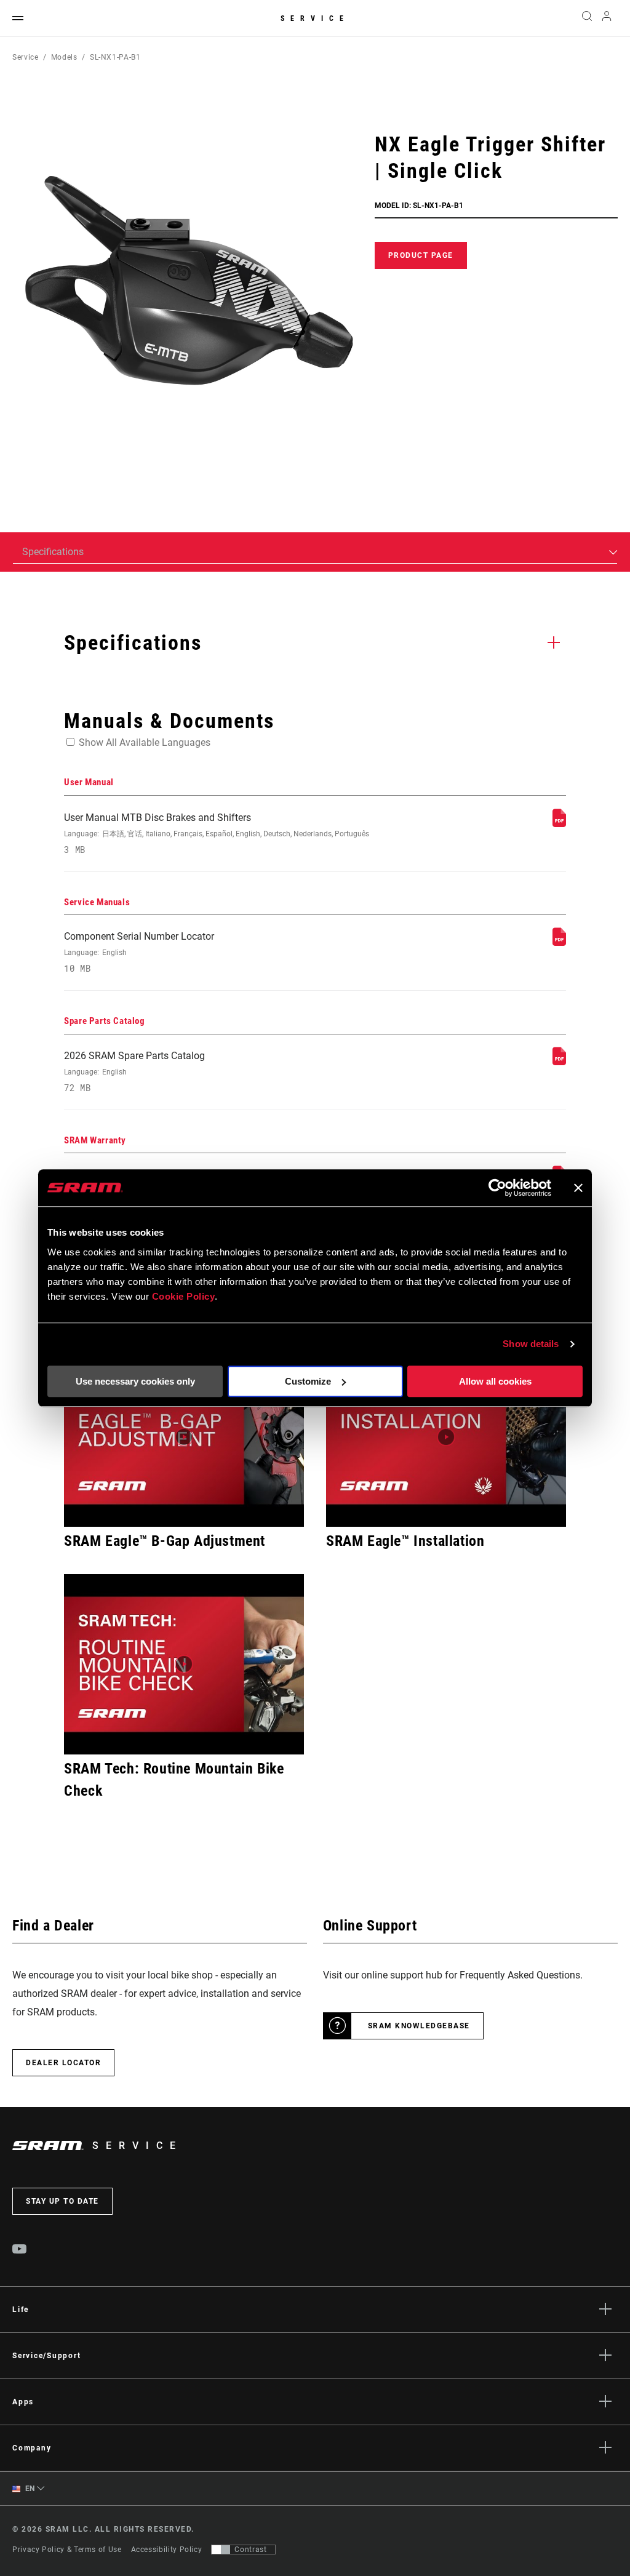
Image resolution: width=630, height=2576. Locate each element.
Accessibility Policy (167, 2550)
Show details (531, 1344)
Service (315, 18)
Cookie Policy (184, 1296)
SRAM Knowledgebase (419, 2026)
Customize (308, 1381)
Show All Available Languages (145, 742)
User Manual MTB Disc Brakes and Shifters (217, 834)
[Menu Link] (18, 19)
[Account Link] (607, 19)
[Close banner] (578, 1188)
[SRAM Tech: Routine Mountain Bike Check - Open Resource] (184, 1664)
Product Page (421, 255)
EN (29, 2489)
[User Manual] (559, 824)
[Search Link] (587, 18)
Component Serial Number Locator (139, 952)
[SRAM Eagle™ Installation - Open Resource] (446, 1437)
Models (64, 57)
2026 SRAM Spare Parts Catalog (134, 1072)
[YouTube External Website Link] (20, 2250)
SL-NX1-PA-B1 (115, 57)
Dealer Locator (63, 2063)
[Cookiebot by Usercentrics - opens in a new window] (497, 1188)
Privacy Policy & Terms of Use (67, 2550)
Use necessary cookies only (135, 1381)
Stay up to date (62, 2201)
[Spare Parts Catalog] (559, 1062)
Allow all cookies (495, 1381)
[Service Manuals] (559, 942)
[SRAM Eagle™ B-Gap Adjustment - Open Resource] (184, 1437)
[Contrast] (221, 2550)
